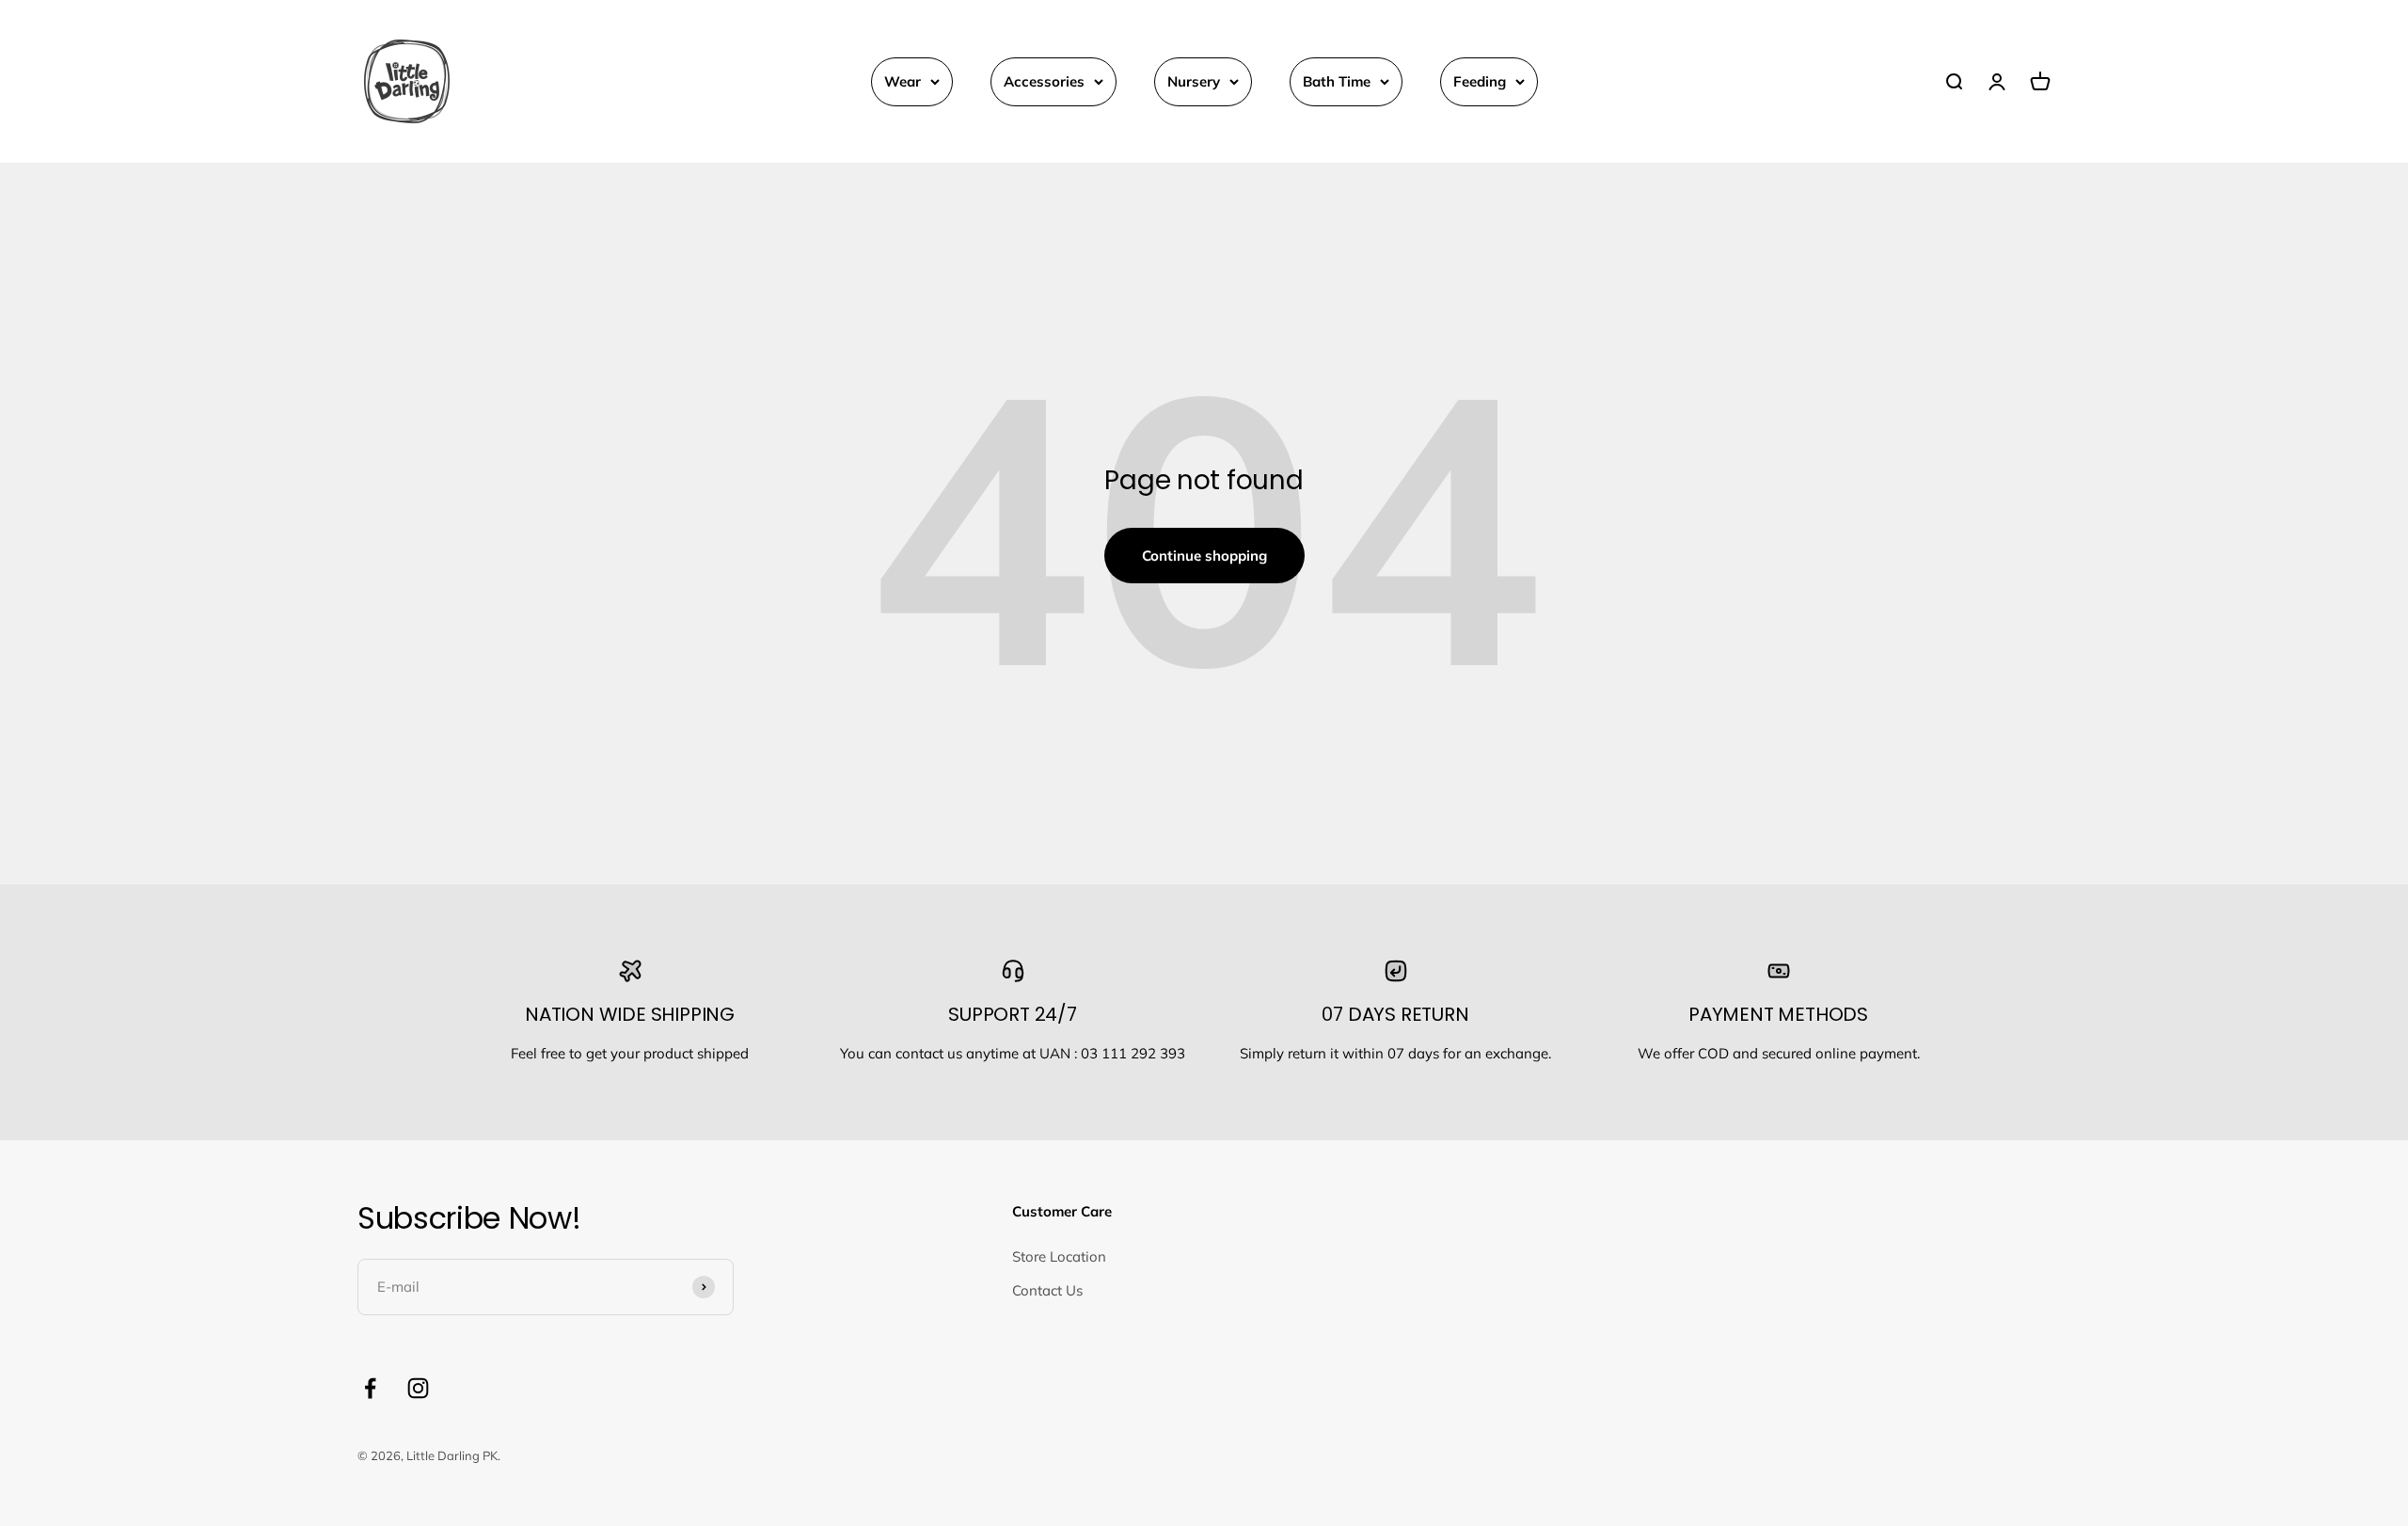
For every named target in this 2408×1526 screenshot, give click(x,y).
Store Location (1059, 1256)
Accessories (1044, 81)
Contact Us (1047, 1290)
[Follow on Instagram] (418, 1388)
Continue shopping (1204, 556)
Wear (903, 81)
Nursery (1194, 81)
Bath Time (1337, 81)
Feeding (1480, 81)
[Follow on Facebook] (370, 1388)
